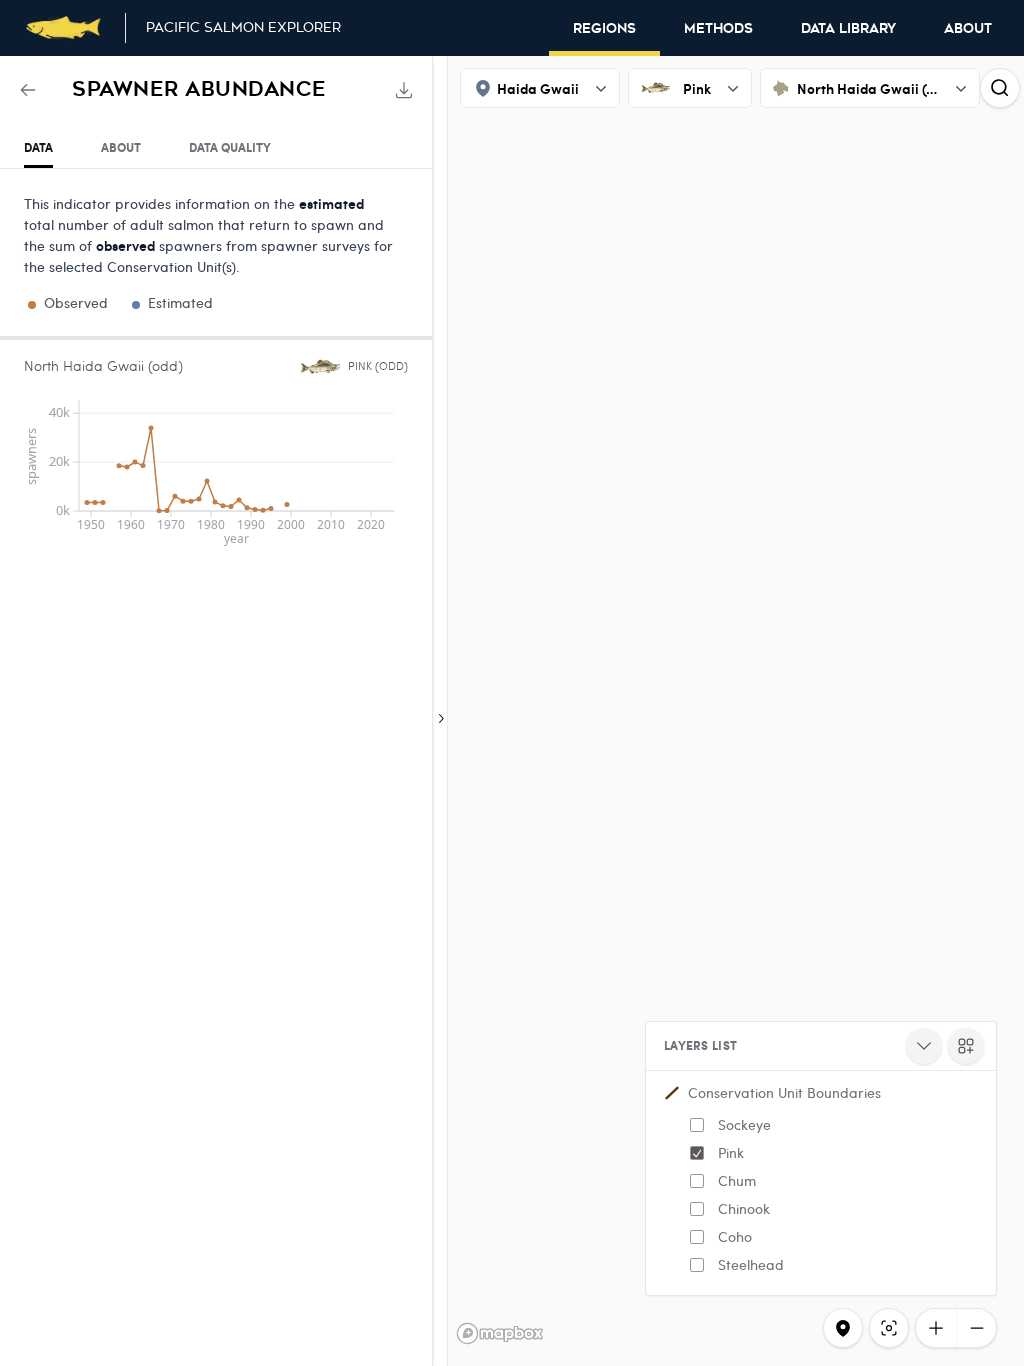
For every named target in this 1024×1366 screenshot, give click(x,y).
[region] (512, 711)
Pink (731, 1152)
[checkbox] (697, 1125)
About (968, 29)
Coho (735, 1236)
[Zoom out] (976, 1328)
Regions (604, 29)
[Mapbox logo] (500, 1333)
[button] (821, 1183)
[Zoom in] (936, 1328)
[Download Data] (404, 90)
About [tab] (121, 147)
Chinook (744, 1208)
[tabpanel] (216, 365)
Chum (737, 1180)
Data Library (848, 29)
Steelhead (751, 1264)
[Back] (28, 90)
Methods (718, 29)
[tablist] (216, 148)
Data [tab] (38, 147)
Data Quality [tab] (230, 147)
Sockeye (744, 1124)
